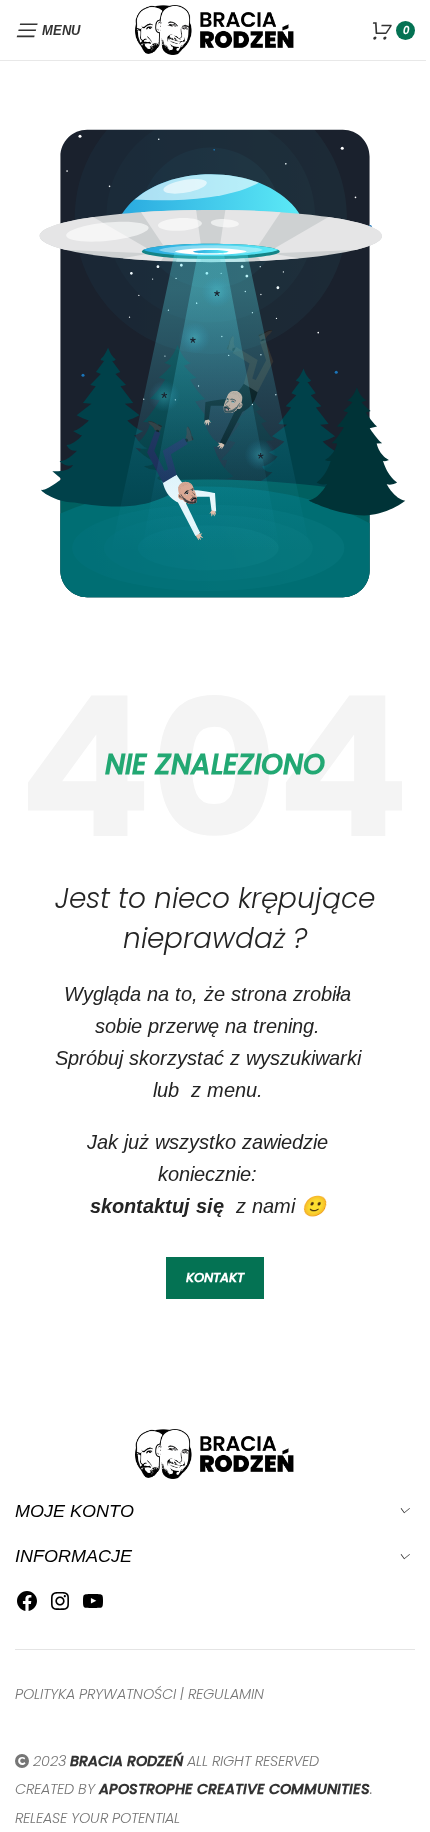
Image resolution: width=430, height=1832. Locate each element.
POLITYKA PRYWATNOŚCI (95, 1694)
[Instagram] (60, 1606)
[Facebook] (27, 1606)
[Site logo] (215, 28)
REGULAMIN (226, 1694)
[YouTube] (93, 1606)
